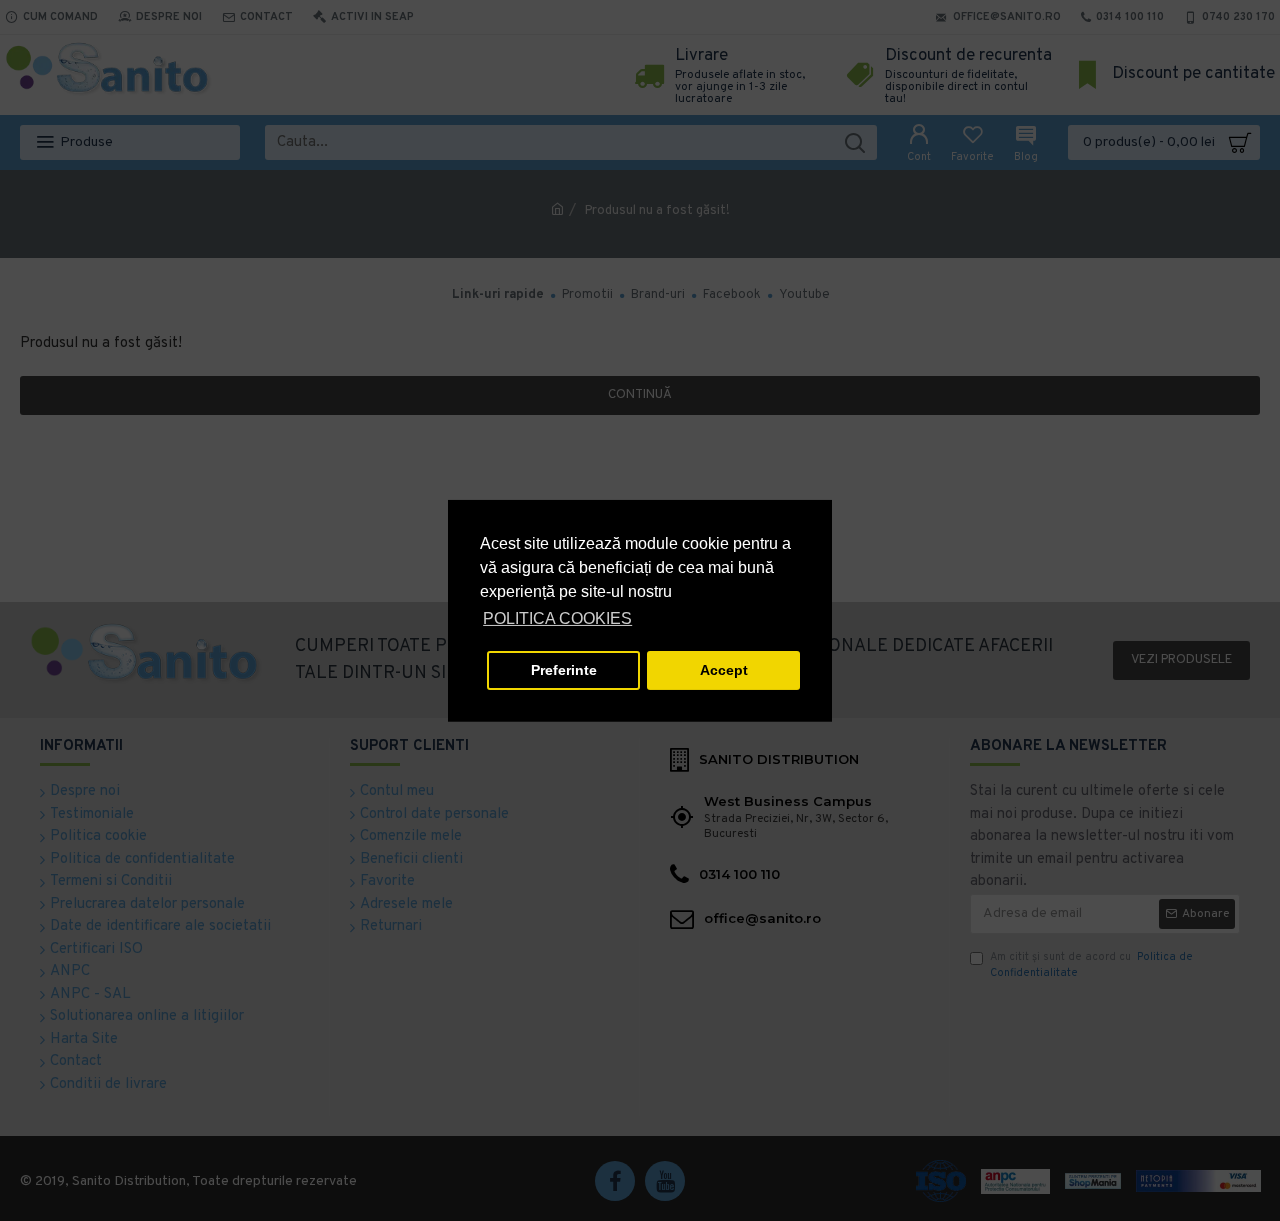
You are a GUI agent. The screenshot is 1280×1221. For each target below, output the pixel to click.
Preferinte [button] (564, 670)
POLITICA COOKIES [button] (557, 618)
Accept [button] (724, 670)
